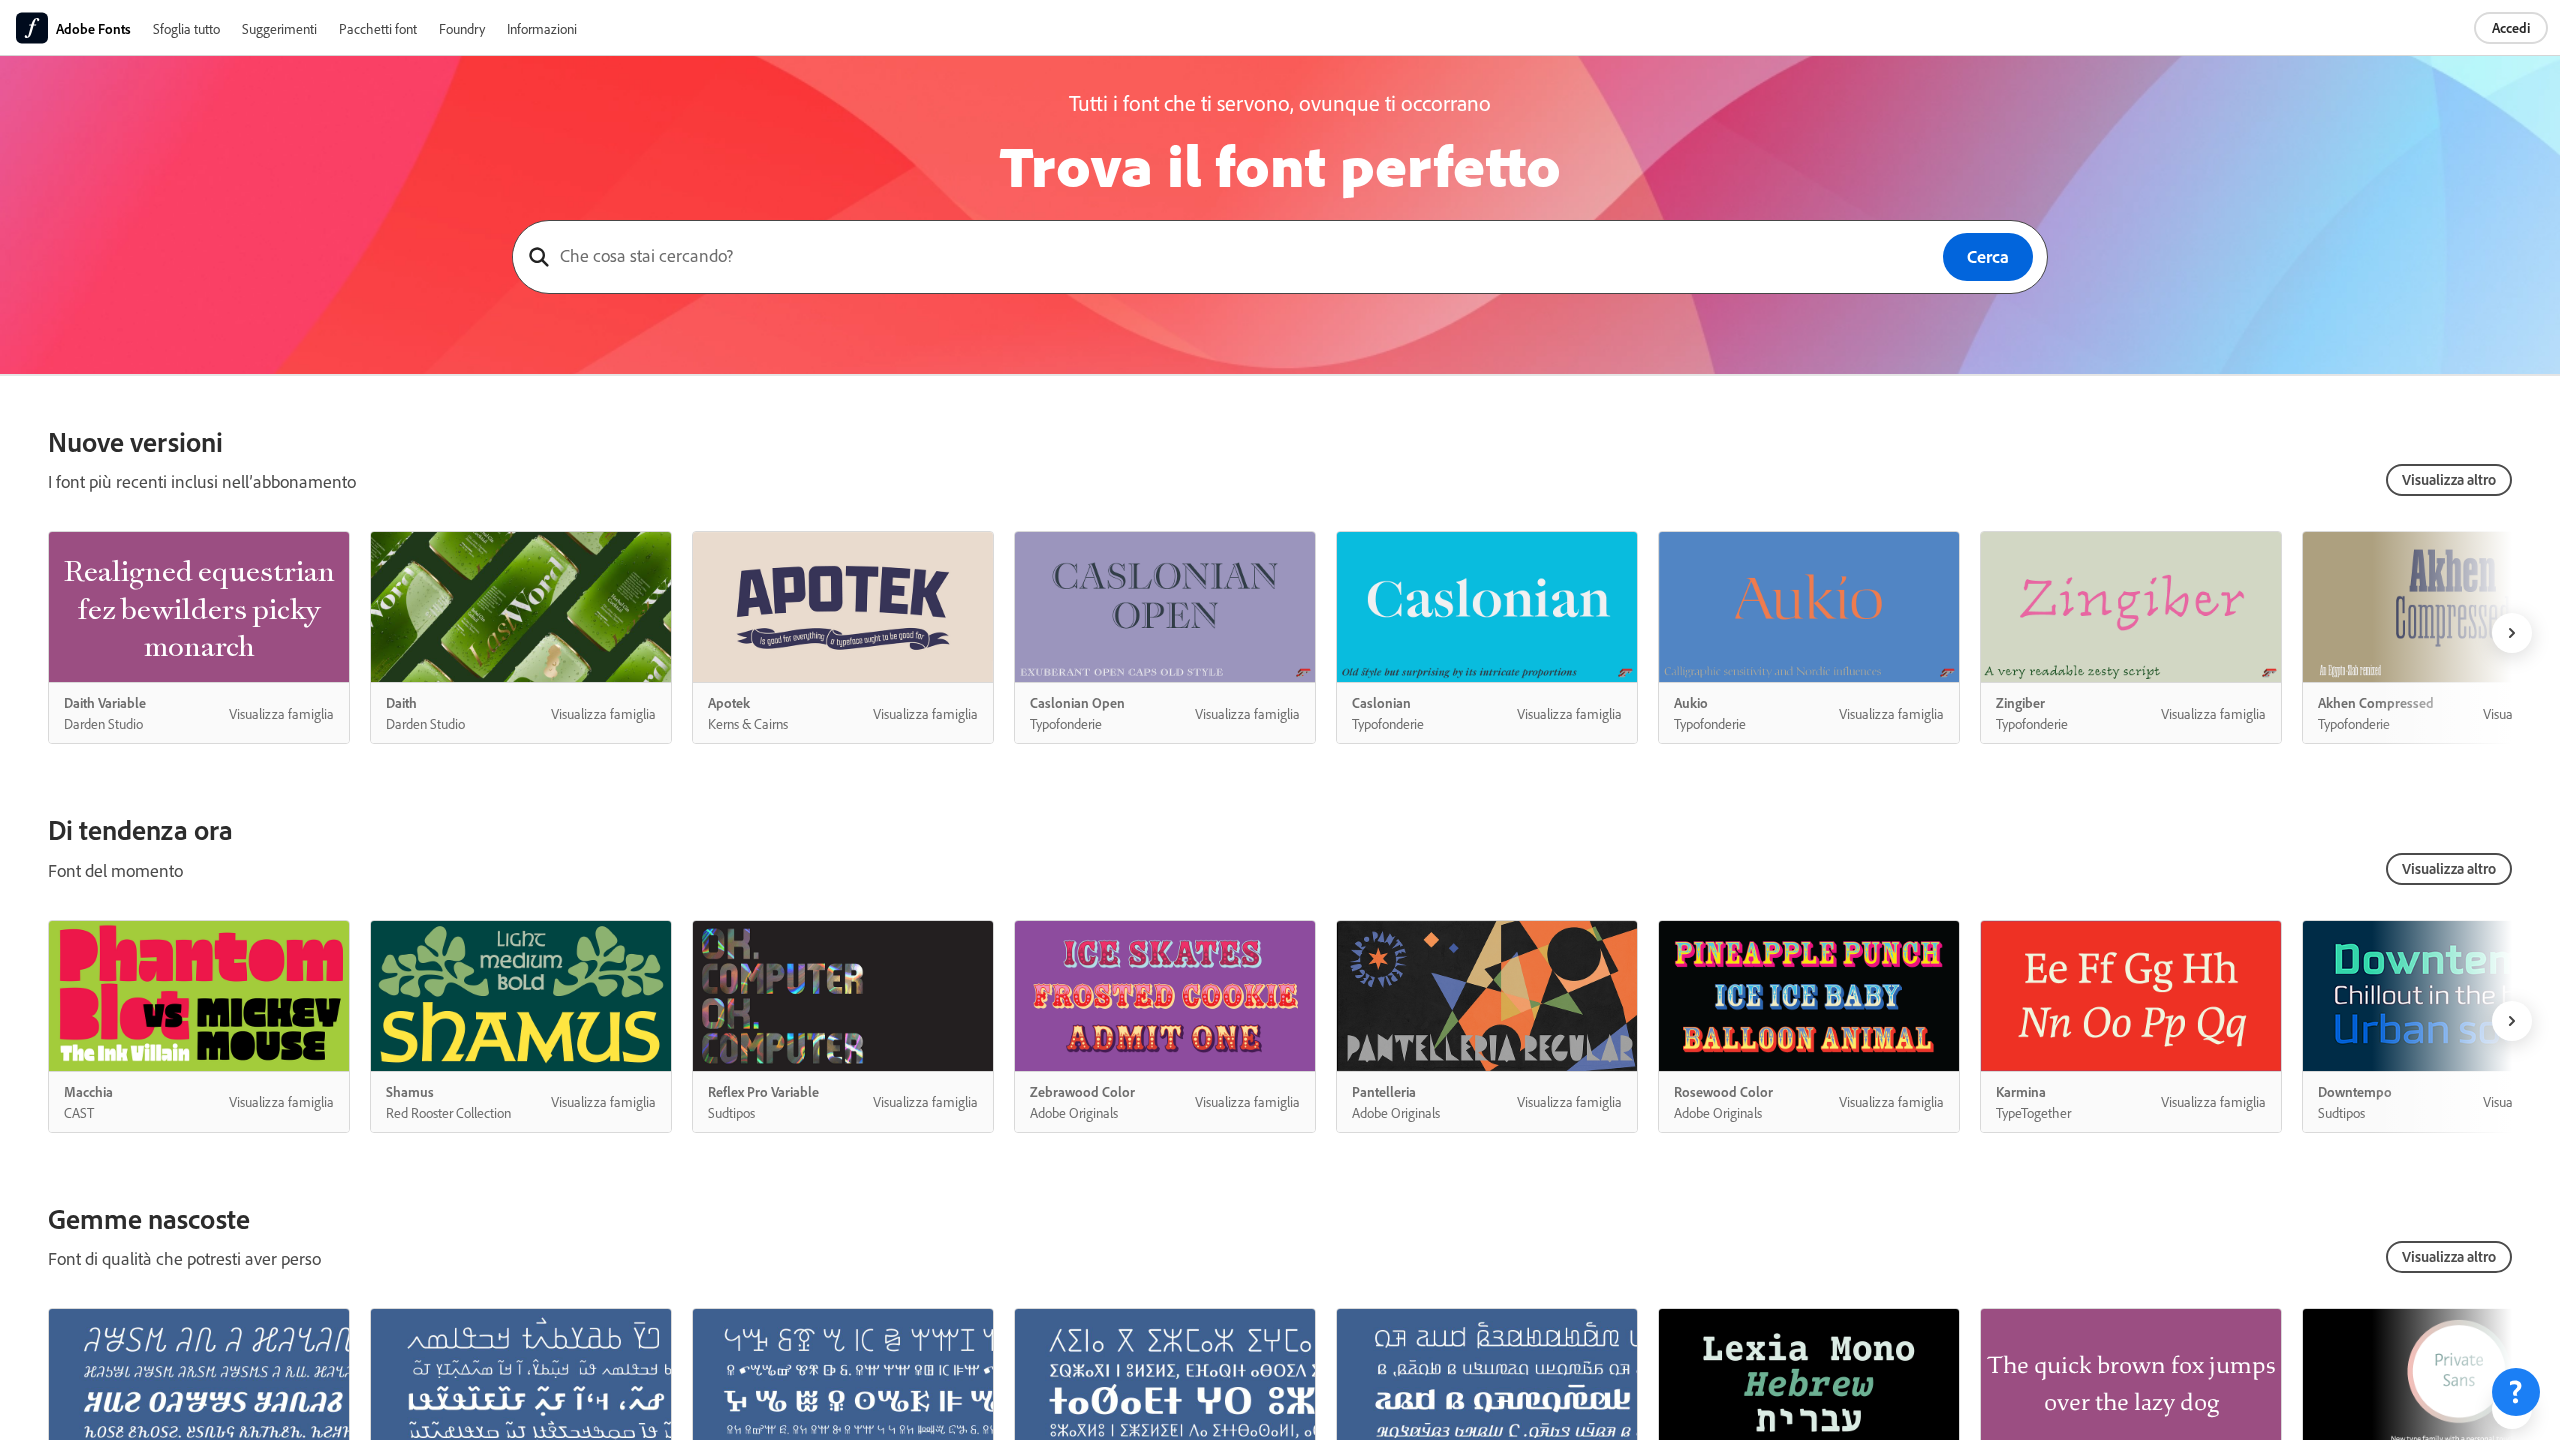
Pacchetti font (378, 28)
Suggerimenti (279, 28)
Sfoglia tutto (186, 28)
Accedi (2511, 27)
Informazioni (542, 28)
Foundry (462, 28)
